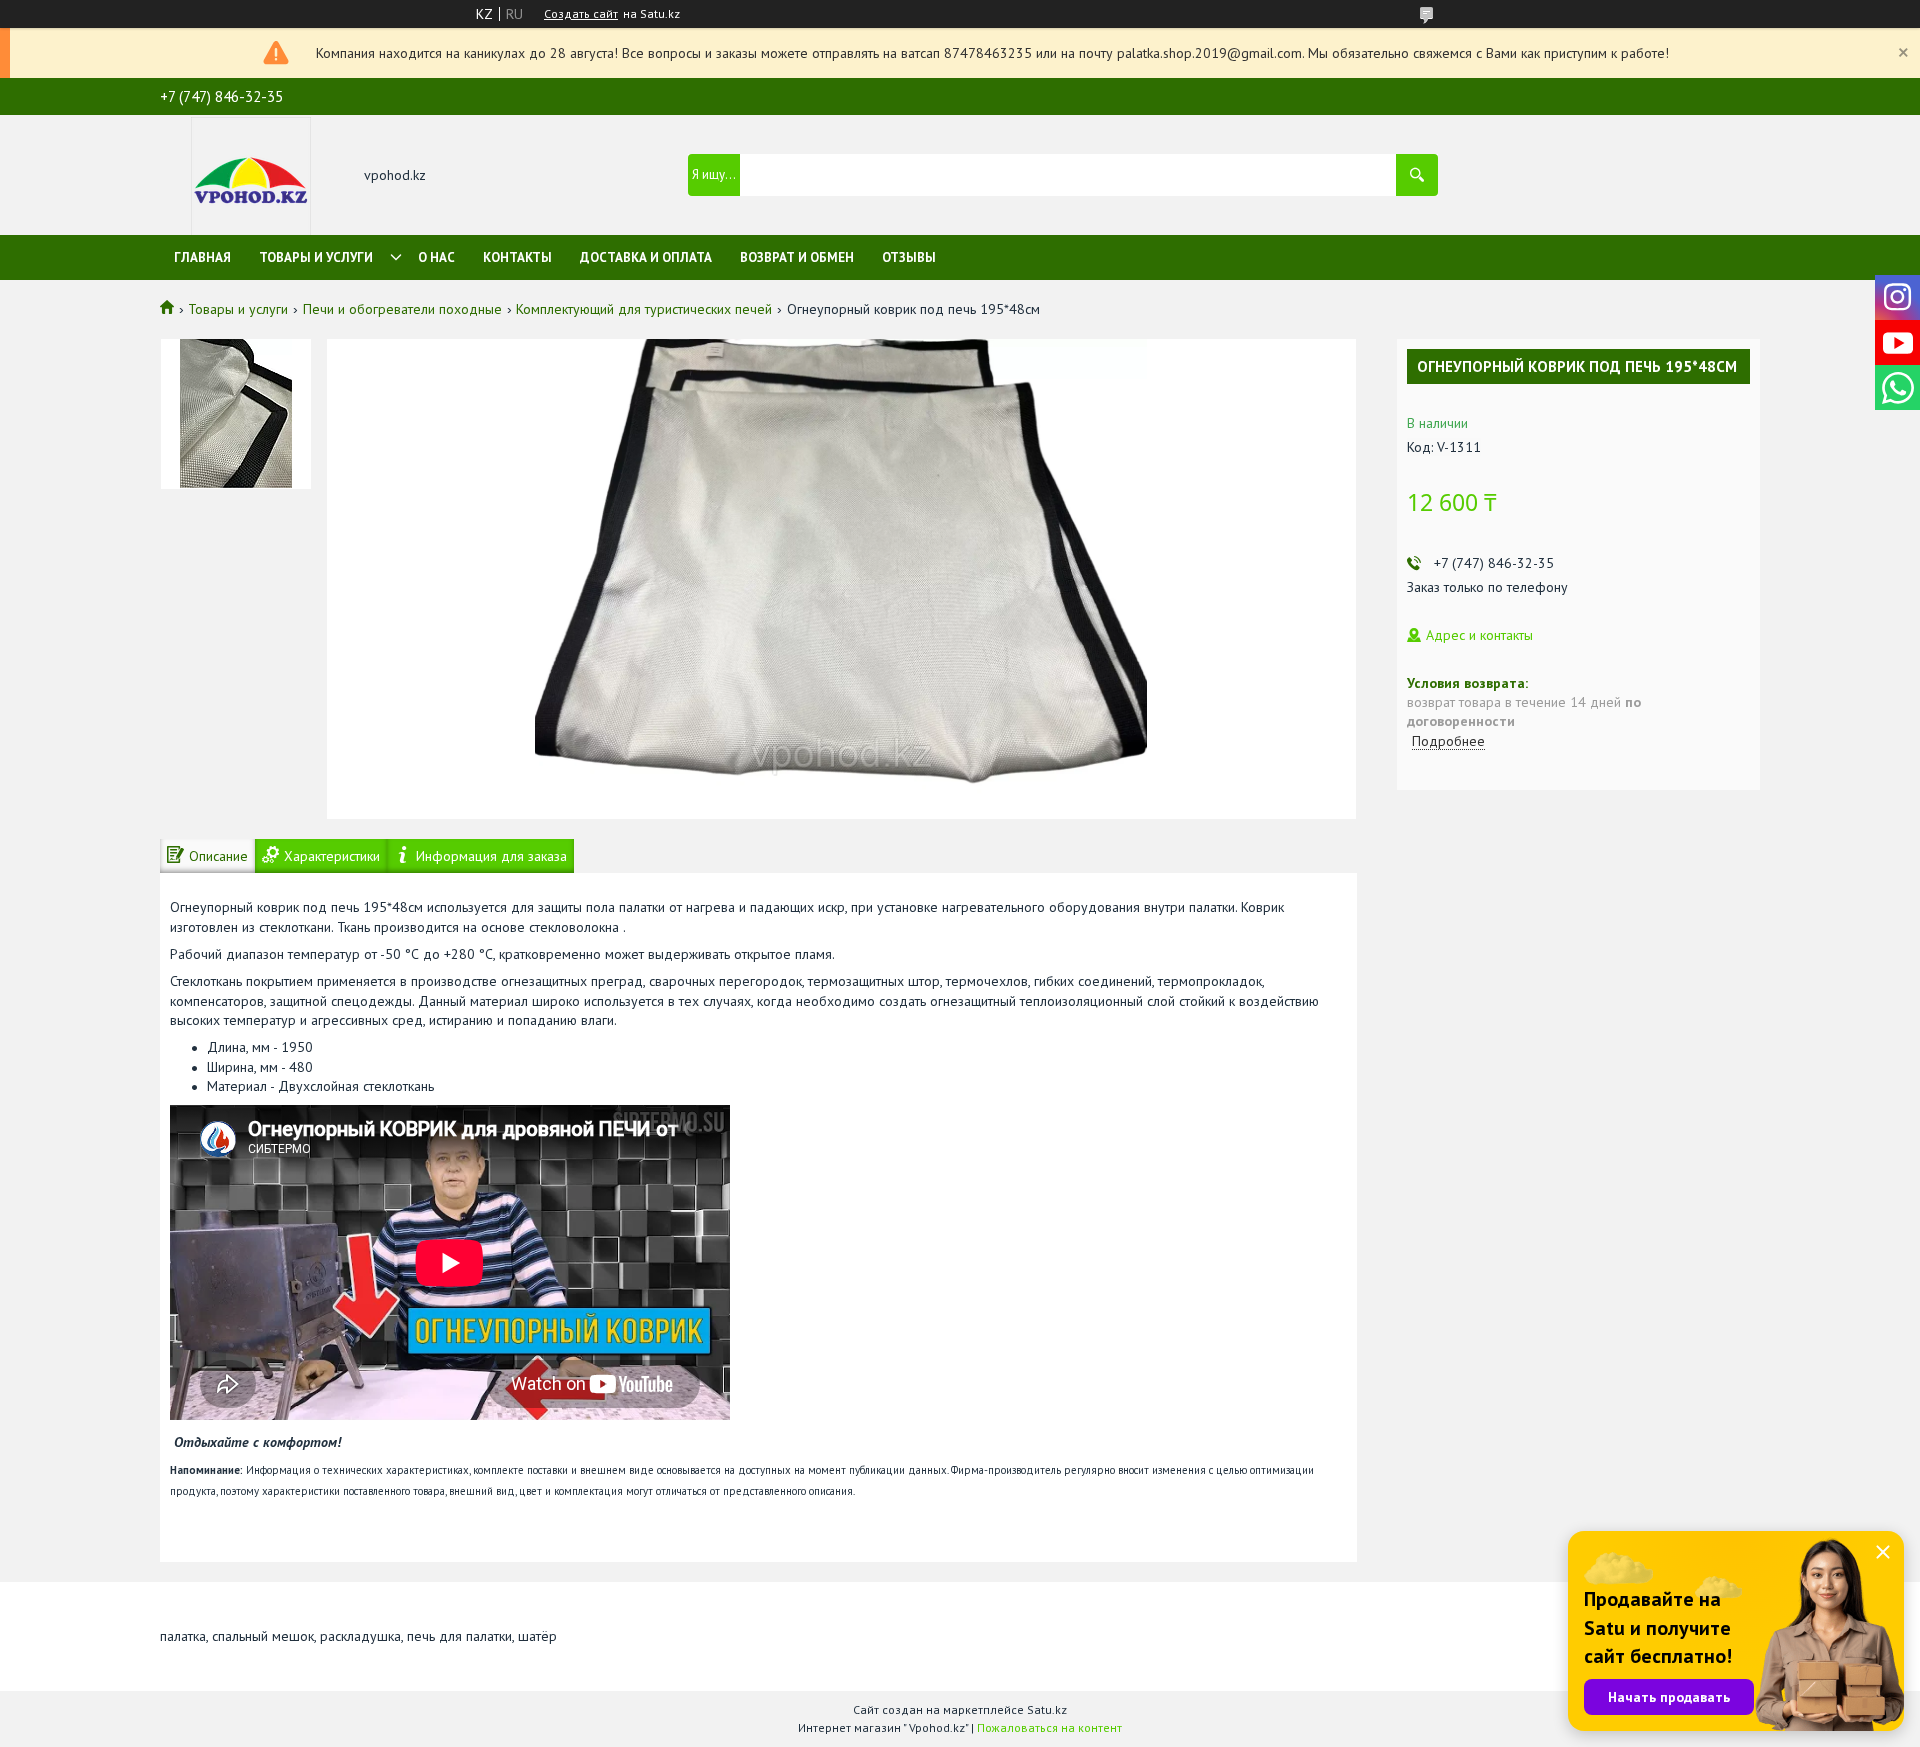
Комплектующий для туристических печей (644, 309)
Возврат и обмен (797, 257)
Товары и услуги (316, 257)
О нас (436, 257)
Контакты (517, 257)
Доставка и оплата (646, 257)
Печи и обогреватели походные (402, 309)
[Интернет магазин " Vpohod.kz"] (251, 177)
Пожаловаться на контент (1049, 1727)
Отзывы (909, 257)
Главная (202, 257)
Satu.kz (1047, 1709)
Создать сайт (581, 14)
